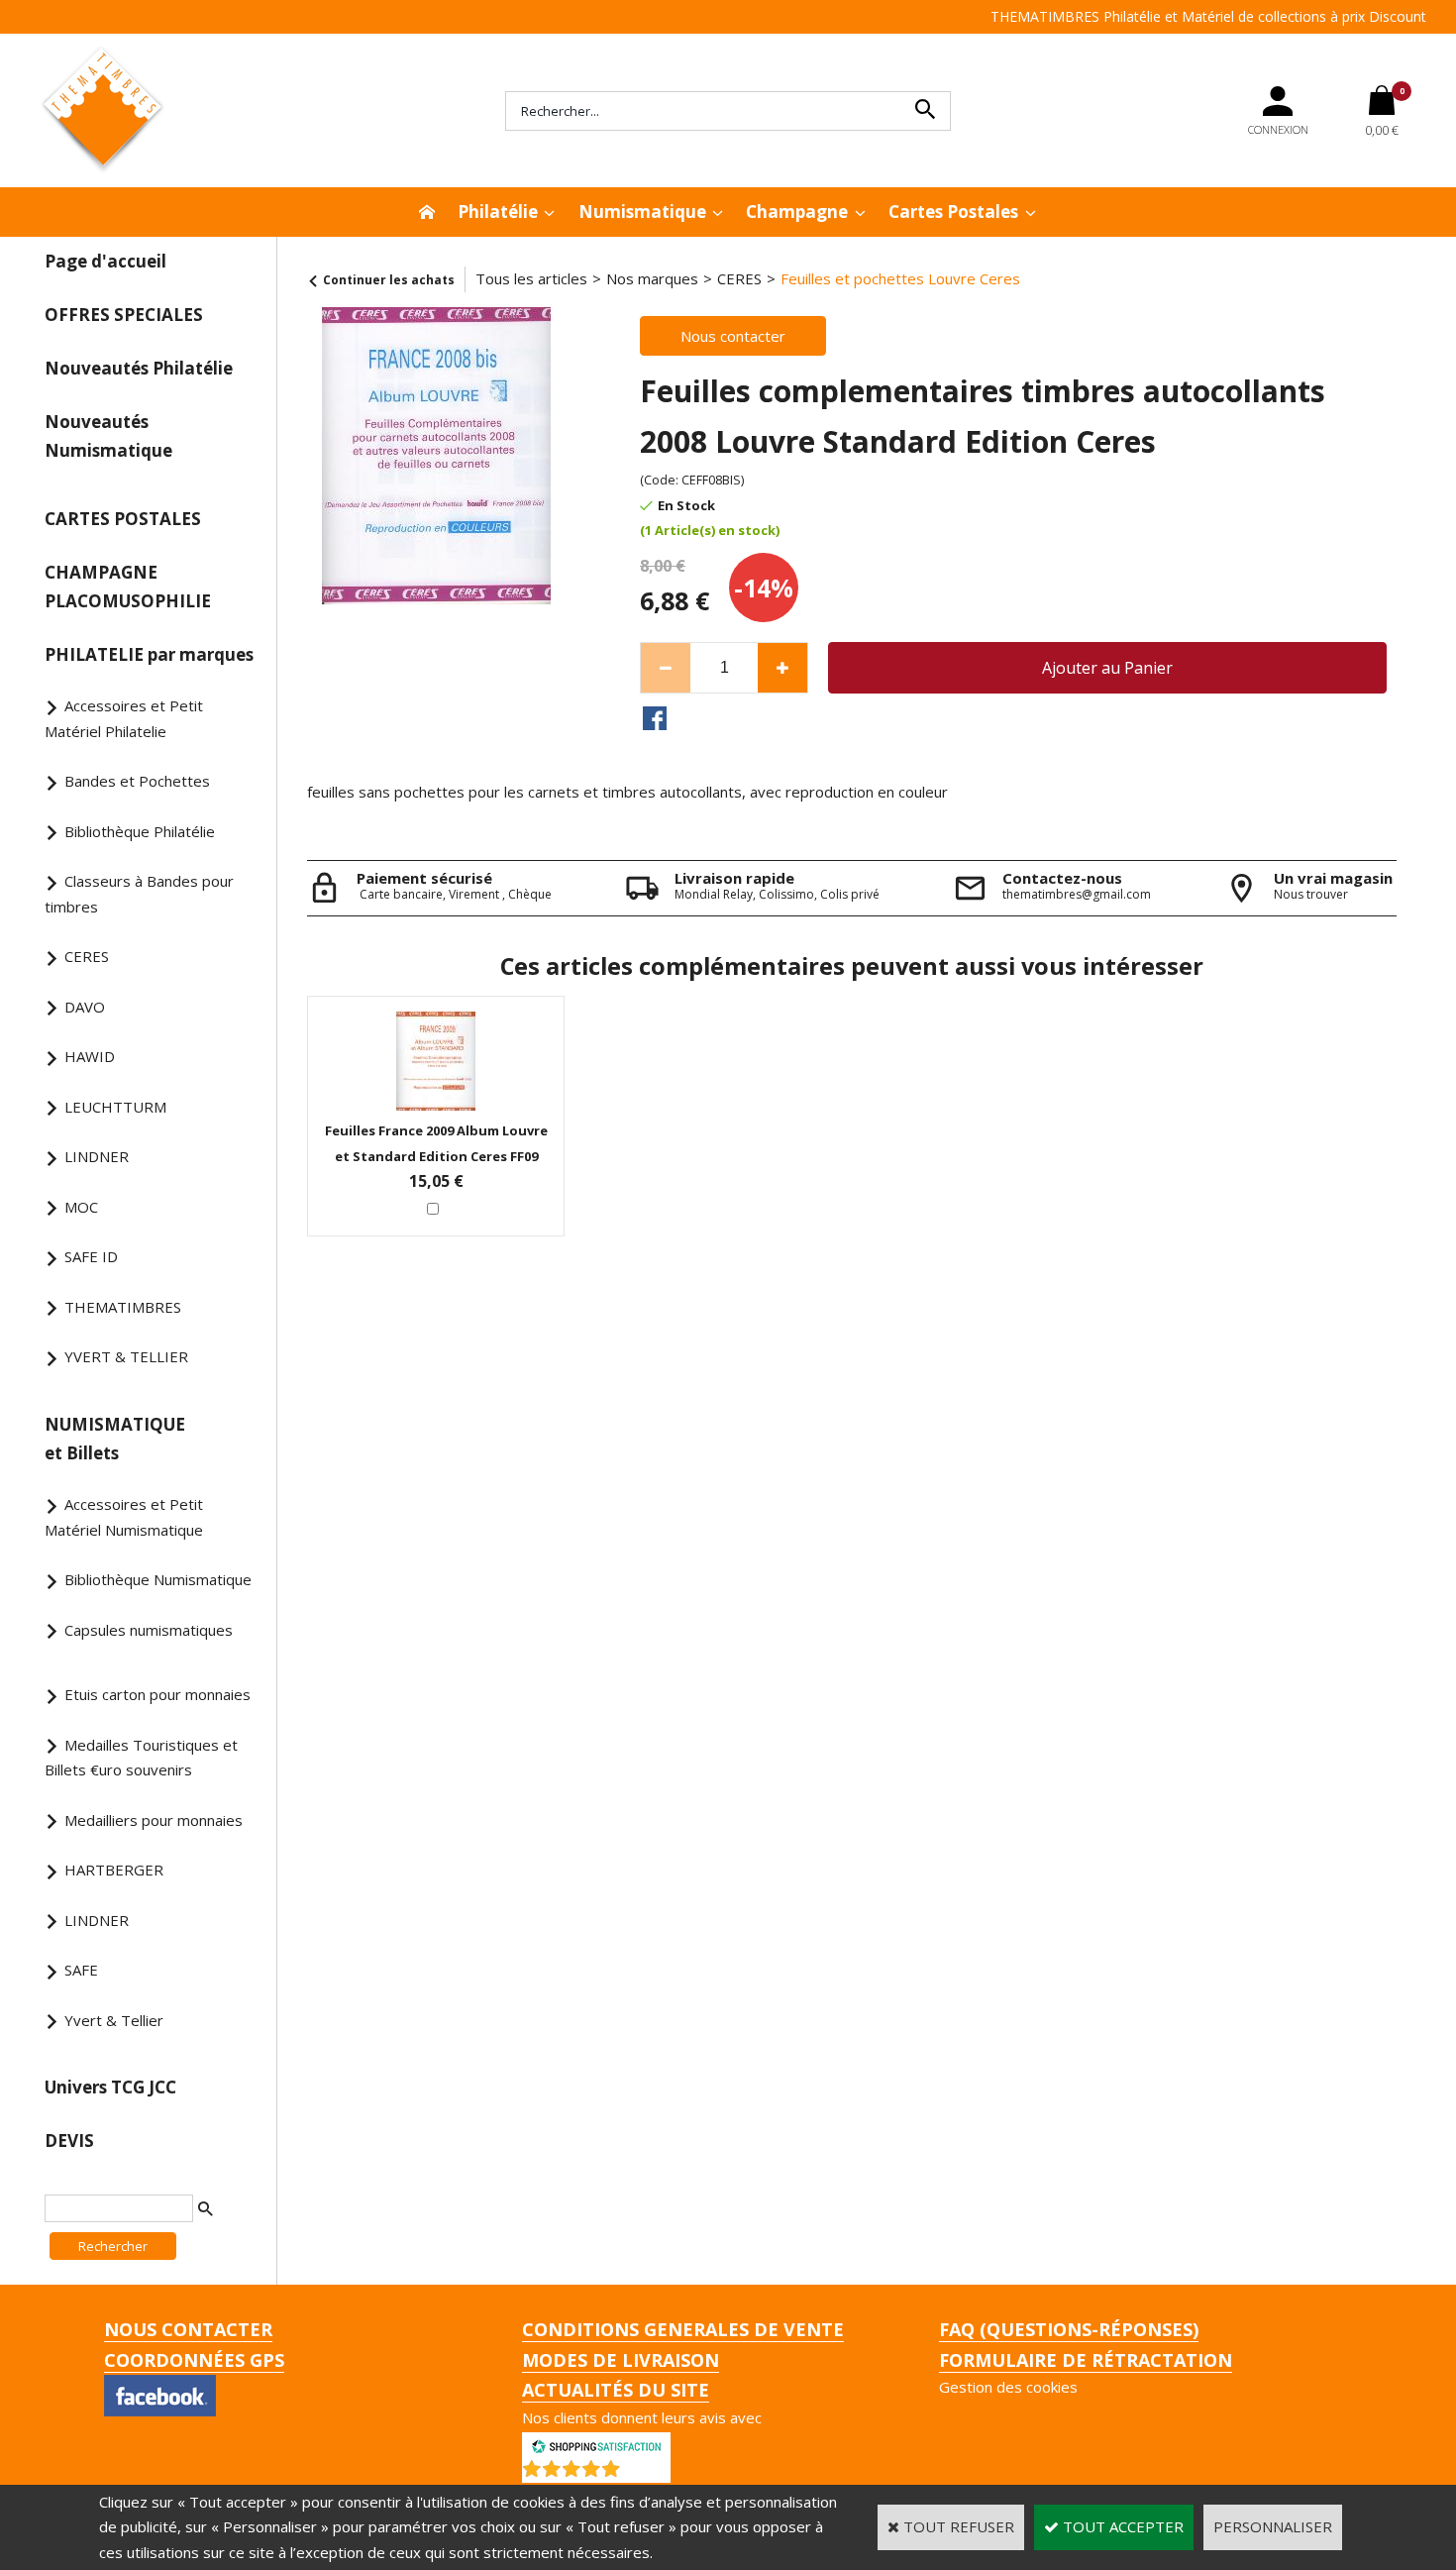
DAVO (85, 1007)
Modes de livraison (621, 2360)
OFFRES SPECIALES (124, 315)
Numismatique (642, 212)
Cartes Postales (953, 212)
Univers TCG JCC (110, 2087)
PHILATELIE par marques (149, 654)
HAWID (90, 1056)
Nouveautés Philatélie (139, 368)
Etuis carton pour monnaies (157, 1694)
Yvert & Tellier (114, 2020)
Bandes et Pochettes (137, 781)
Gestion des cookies (1008, 2387)
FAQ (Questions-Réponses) (1069, 2329)
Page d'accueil (105, 261)
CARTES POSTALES (123, 519)
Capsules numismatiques (149, 1630)
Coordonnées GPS (194, 2360)
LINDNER (97, 1156)
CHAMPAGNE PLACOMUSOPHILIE (128, 587)
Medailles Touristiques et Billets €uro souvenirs (141, 1758)
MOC (81, 1207)
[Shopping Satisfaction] (596, 2444)
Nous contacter (188, 2329)
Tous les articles (531, 278)
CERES (87, 956)
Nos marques (652, 278)
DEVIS (69, 2141)
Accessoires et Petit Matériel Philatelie (124, 718)
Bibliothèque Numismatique (158, 1579)
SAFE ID (91, 1256)
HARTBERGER (114, 1870)
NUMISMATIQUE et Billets (115, 1439)
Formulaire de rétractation (1086, 2360)
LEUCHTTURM (115, 1107)
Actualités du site (616, 2390)
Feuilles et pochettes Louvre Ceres (900, 278)
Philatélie (498, 212)
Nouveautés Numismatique (108, 436)
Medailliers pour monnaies (154, 1820)
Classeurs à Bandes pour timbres (139, 894)
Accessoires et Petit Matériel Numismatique (124, 1517)
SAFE (81, 1970)
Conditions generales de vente (683, 2329)
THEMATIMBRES (123, 1307)
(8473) (648, 2473)
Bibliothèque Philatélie (140, 831)
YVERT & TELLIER (126, 1356)
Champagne (797, 212)
